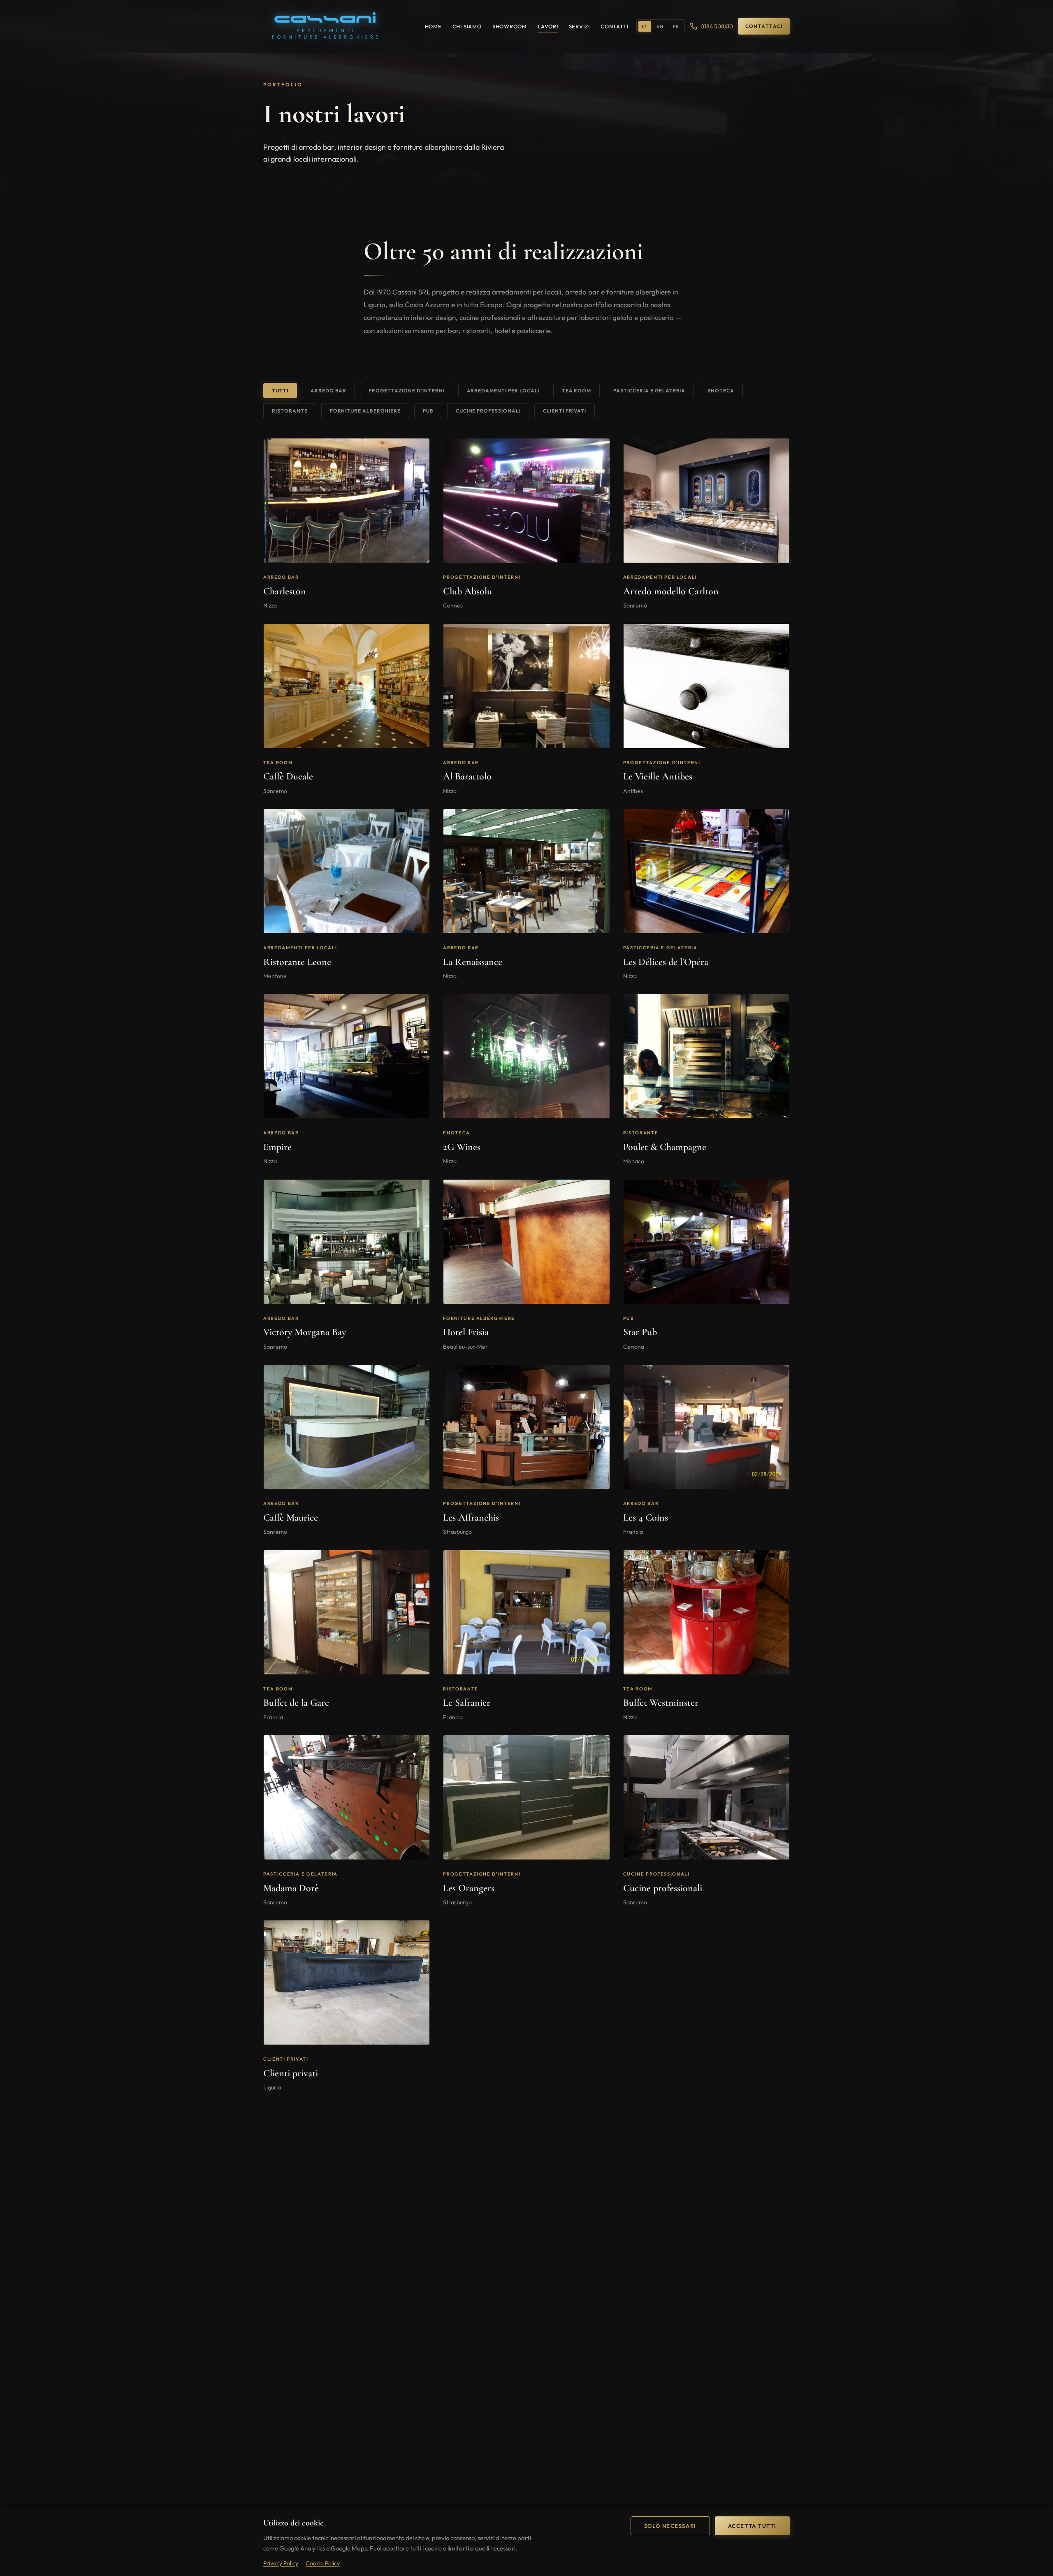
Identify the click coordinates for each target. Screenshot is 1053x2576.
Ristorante (290, 411)
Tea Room (577, 391)
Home (433, 26)
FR (676, 26)
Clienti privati (565, 411)
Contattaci (764, 26)
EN (660, 26)
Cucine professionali (488, 411)
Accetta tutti (752, 2526)
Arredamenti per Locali (503, 391)
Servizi (579, 26)
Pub (428, 411)
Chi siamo (467, 26)
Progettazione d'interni (406, 391)
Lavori (548, 26)
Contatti (614, 26)
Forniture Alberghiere (365, 411)
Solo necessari (670, 2526)
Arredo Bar (329, 391)
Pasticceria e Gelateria (649, 391)
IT (645, 26)
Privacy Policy (281, 2563)
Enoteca (721, 391)
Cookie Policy (323, 2563)
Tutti (280, 391)
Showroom (510, 26)
